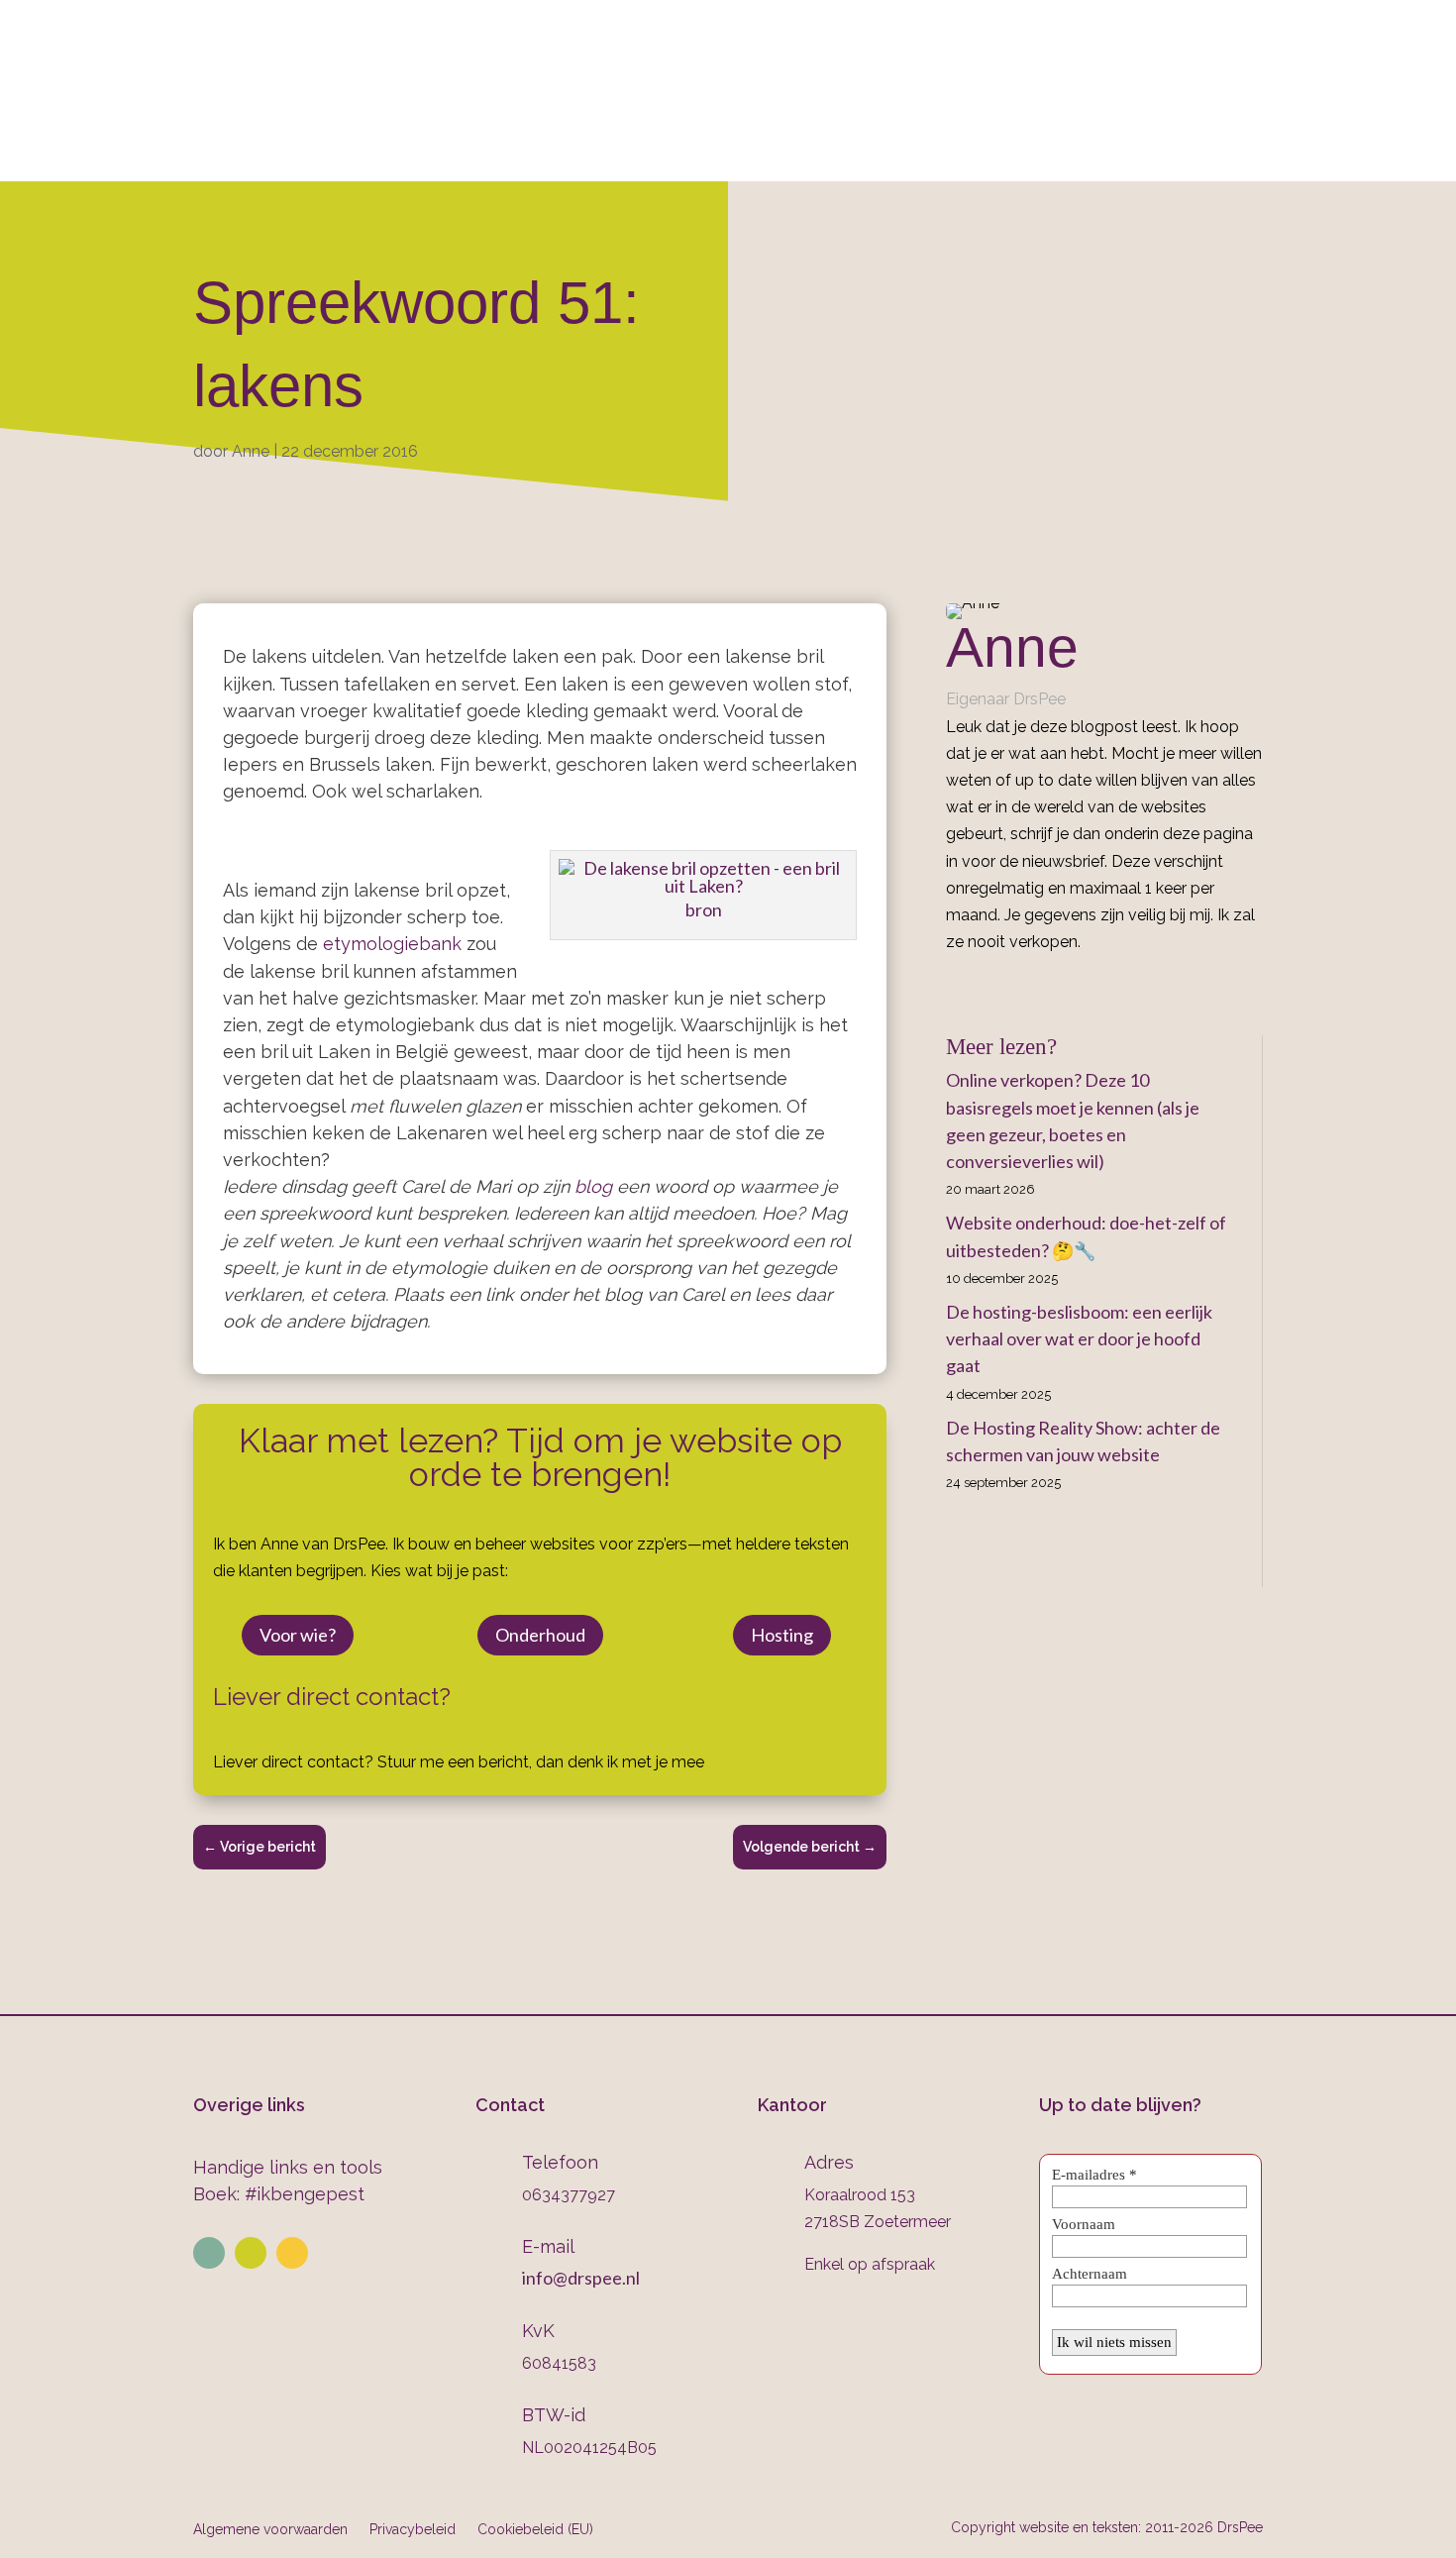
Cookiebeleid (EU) (535, 2529)
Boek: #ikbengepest (279, 2194)
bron (704, 909)
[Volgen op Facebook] (292, 2253)
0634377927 (937, 70)
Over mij (322, 155)
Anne (251, 451)
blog (593, 1186)
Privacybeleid (413, 2529)
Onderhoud (832, 155)
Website (425, 155)
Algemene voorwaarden (270, 2529)
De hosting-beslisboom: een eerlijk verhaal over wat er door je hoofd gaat (1079, 1338)
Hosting (782, 1635)
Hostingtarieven (684, 155)
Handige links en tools (288, 2167)
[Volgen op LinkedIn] (209, 2253)
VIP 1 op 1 (548, 155)
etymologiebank (392, 944)
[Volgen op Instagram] (251, 2253)
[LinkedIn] (982, 986)
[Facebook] (953, 986)
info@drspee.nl (1263, 70)
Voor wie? (298, 1635)
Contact (1079, 155)
